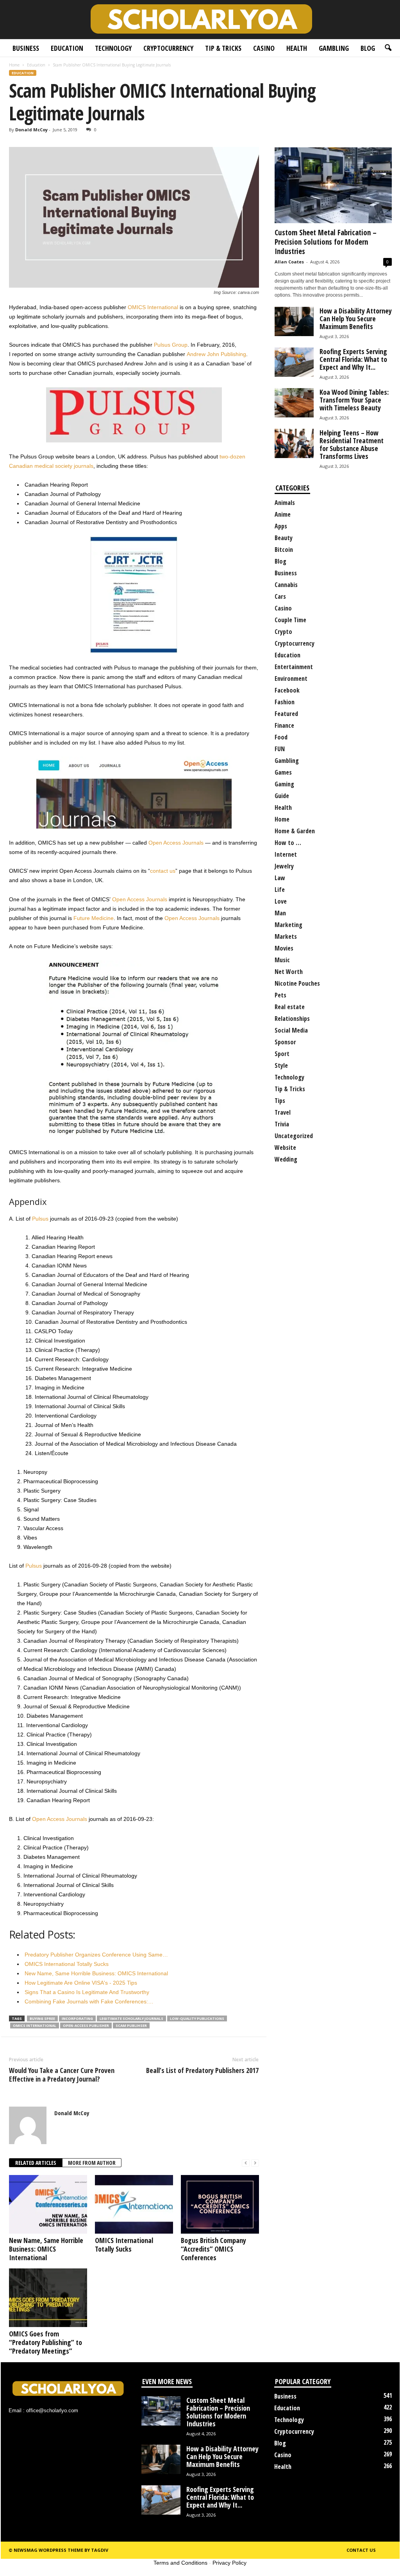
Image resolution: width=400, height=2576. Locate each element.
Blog (368, 48)
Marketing (288, 925)
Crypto (283, 632)
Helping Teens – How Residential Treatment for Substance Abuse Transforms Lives (352, 444)
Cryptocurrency (168, 48)
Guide (282, 796)
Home (14, 65)
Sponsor (285, 1042)
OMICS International (153, 307)
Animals (285, 503)
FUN (280, 749)
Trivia (282, 1124)
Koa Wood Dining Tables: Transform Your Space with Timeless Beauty (354, 400)
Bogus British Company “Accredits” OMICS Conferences (213, 2249)
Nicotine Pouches (297, 983)
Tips (280, 1101)
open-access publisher (86, 2026)
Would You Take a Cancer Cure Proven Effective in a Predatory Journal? (62, 2075)
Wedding (286, 1159)
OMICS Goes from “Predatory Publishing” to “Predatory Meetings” (46, 2342)
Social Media (291, 1030)
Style (281, 1065)
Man (280, 913)
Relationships (292, 1019)
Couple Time (290, 620)
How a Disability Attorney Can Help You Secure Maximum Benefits (356, 319)
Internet (286, 854)
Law (280, 878)
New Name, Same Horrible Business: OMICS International (46, 2249)
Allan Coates (289, 262)
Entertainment (294, 667)
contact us (163, 871)
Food (281, 737)
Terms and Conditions (180, 2563)
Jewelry (284, 866)
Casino (264, 48)
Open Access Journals (176, 843)
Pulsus (40, 1219)
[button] (388, 48)
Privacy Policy (229, 2563)
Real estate (290, 1007)
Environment (291, 678)
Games (283, 772)
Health (297, 48)
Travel (283, 1112)
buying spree (42, 2018)
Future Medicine (94, 918)
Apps (281, 526)
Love (281, 901)
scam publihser (131, 2026)
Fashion (285, 702)
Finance (284, 725)
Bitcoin (284, 550)
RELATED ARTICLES (36, 2163)
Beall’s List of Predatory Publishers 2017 (202, 2070)
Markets (286, 936)
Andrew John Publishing (216, 354)
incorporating (77, 2018)
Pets (280, 995)
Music (282, 960)
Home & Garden (295, 831)
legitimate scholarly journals (131, 2018)
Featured (286, 714)
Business (26, 48)
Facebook (287, 690)
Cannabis (286, 585)
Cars (280, 596)
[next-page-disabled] (255, 2163)
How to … (288, 843)
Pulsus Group (171, 345)
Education (67, 48)
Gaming (284, 784)
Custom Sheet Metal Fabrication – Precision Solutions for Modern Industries (326, 242)
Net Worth (289, 972)
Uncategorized (294, 1136)
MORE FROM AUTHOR (92, 2163)
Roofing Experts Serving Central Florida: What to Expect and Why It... (353, 359)
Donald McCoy (31, 130)
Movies (284, 948)
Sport (282, 1054)
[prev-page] (246, 2163)
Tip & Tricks (223, 48)
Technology (113, 48)
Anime (283, 514)
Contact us (361, 2550)
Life (280, 890)
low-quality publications (197, 2018)
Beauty (284, 538)
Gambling (334, 48)
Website (285, 1147)
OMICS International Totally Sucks (124, 2245)
